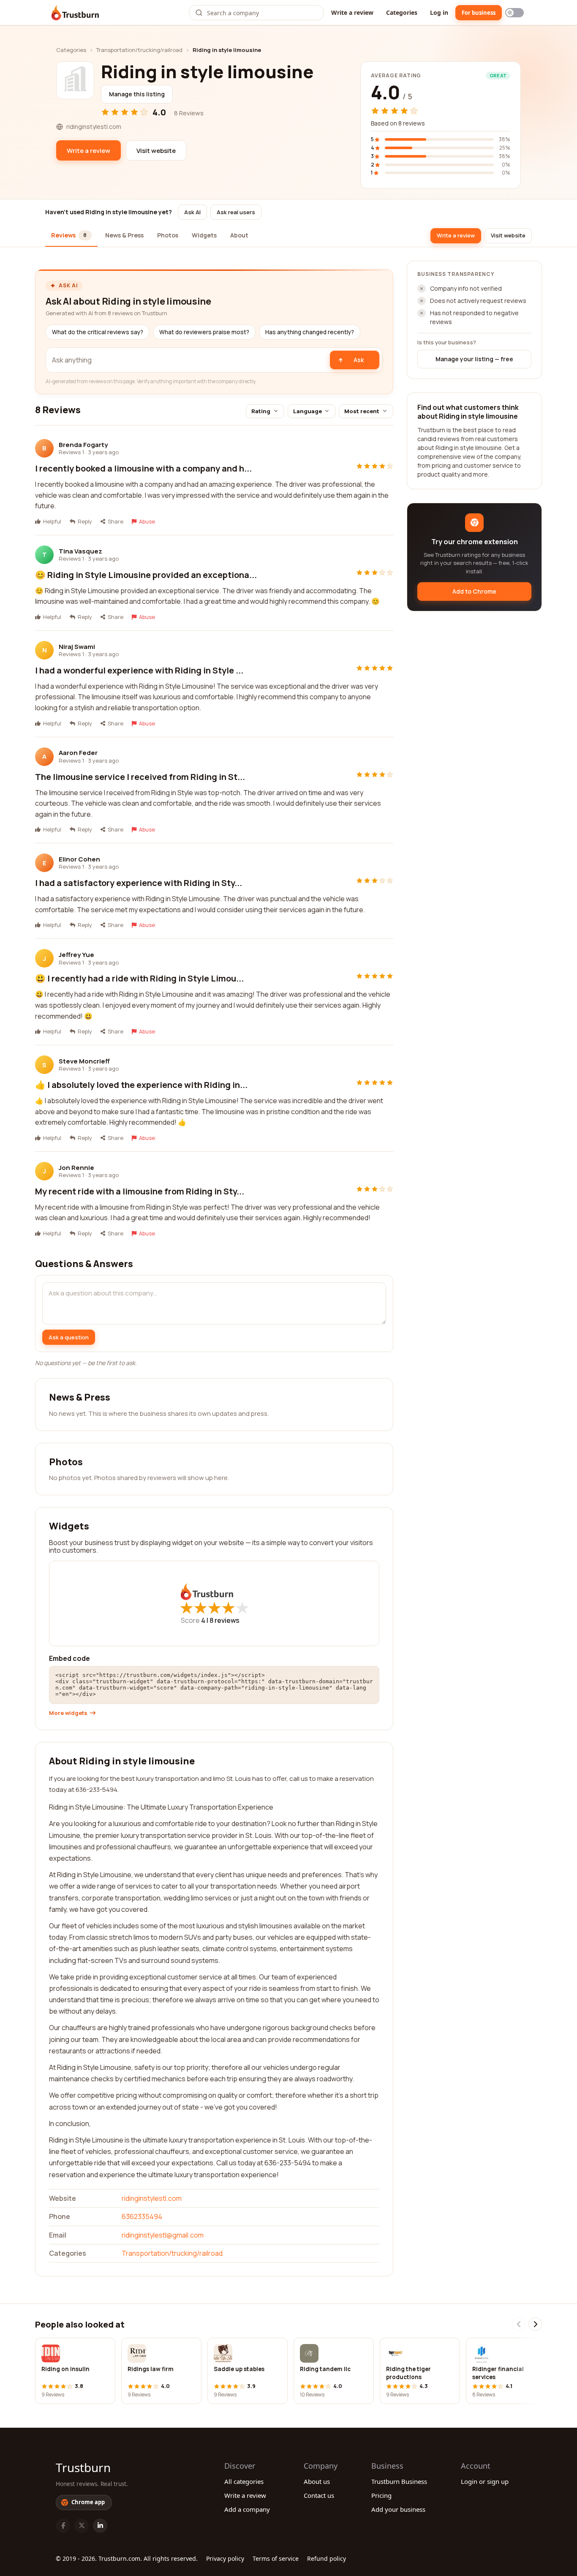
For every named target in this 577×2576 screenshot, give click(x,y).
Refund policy (327, 2558)
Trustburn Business (399, 2481)
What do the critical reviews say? (98, 332)
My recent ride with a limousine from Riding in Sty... (140, 1191)
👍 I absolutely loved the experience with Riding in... (141, 1085)
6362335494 (142, 2216)
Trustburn (83, 2467)
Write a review (352, 12)
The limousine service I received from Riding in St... (140, 777)
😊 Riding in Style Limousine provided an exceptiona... (146, 575)
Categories (402, 12)
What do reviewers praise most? (204, 332)
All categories (244, 2481)
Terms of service (276, 2558)
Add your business (398, 2509)
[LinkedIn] (100, 2526)
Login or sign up (485, 2481)
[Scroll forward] (535, 2324)
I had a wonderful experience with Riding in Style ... (139, 670)
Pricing (381, 2495)
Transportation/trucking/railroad (139, 50)
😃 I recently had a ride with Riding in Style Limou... (139, 978)
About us (317, 2481)
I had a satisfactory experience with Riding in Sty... (139, 883)
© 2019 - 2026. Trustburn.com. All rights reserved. (127, 2558)
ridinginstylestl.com (152, 2198)
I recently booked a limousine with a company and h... (143, 468)
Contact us (319, 2495)
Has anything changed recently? (310, 332)
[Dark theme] (514, 13)
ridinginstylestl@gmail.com (163, 2235)
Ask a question (69, 1337)
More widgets (68, 1713)
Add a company (247, 2509)
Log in (439, 12)
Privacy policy (225, 2558)
